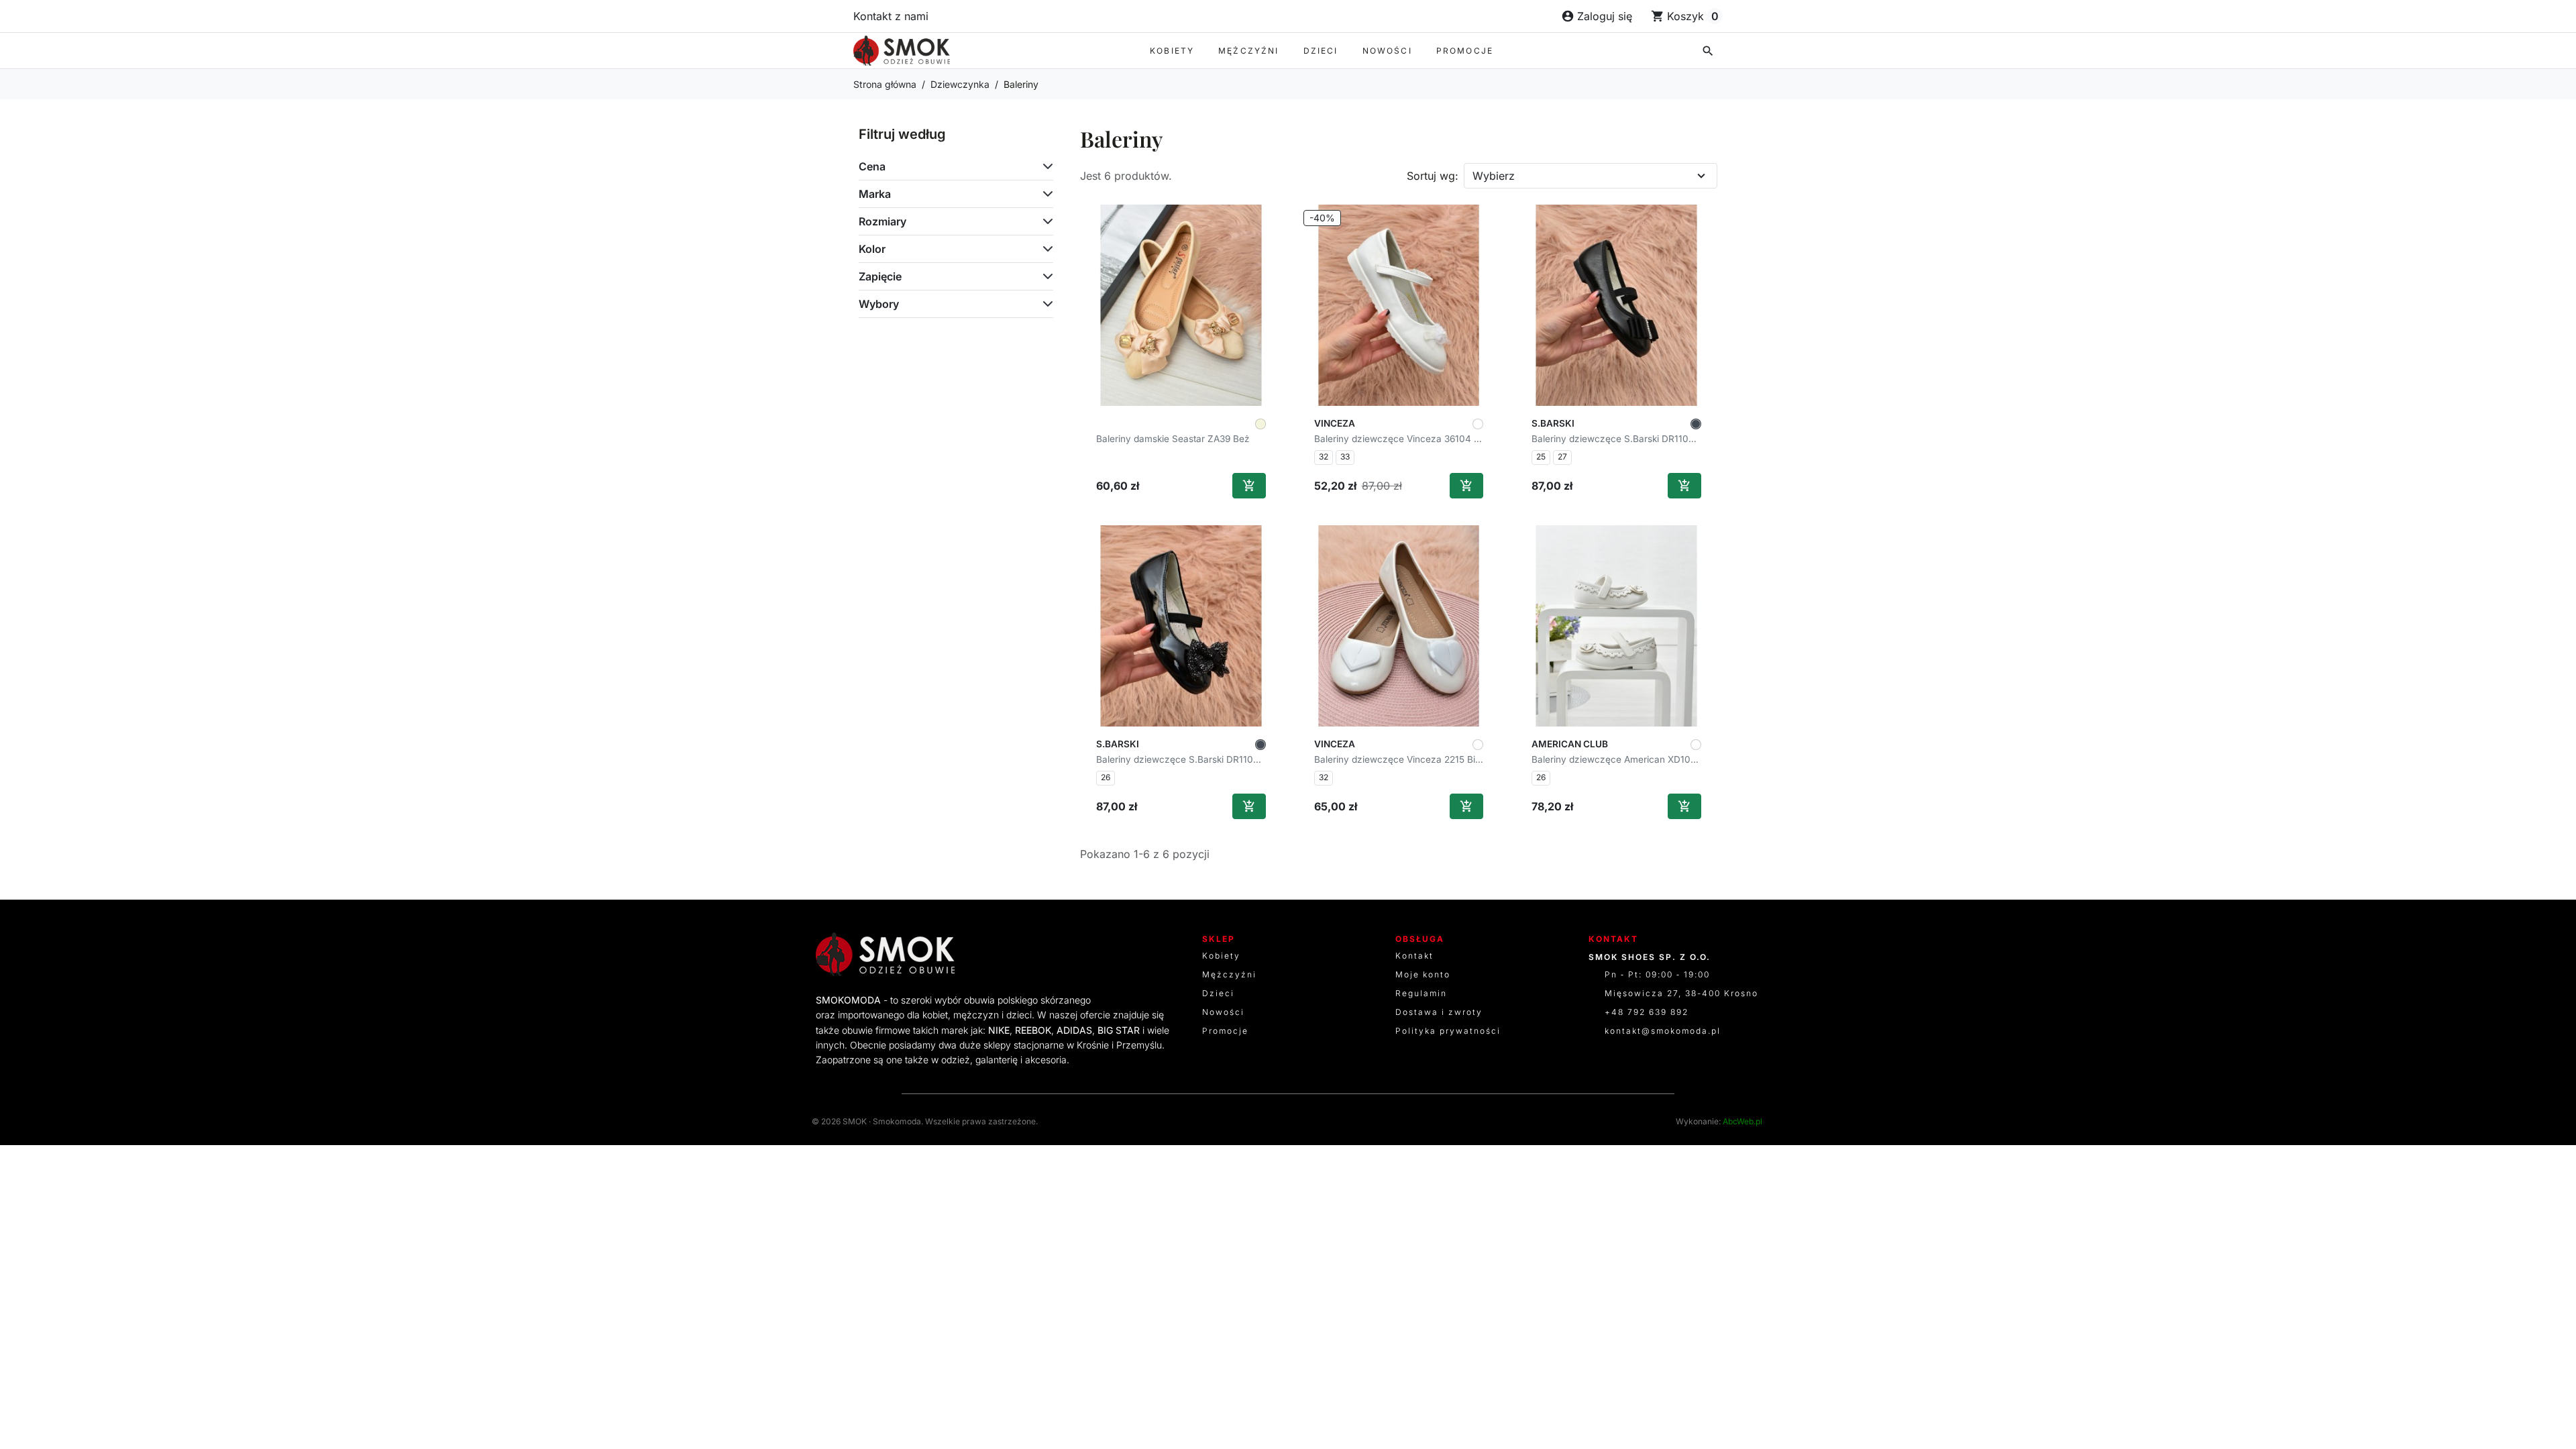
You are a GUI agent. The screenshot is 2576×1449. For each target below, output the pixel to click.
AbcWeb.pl (1742, 1121)
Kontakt (1414, 956)
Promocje (1465, 51)
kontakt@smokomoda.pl (1663, 1031)
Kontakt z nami (891, 16)
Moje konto (1423, 974)
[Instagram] (1159, 954)
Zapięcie (880, 276)
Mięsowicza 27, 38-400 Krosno (1681, 993)
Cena (872, 166)
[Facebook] (1106, 954)
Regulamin (1421, 993)
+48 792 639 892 (1647, 1012)
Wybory (879, 304)
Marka (875, 194)
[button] (1708, 51)
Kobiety (1172, 51)
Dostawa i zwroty (1439, 1012)
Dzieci (1321, 51)
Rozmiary (882, 221)
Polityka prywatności (1448, 1031)
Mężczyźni (1248, 51)
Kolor (872, 249)
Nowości (1387, 51)
